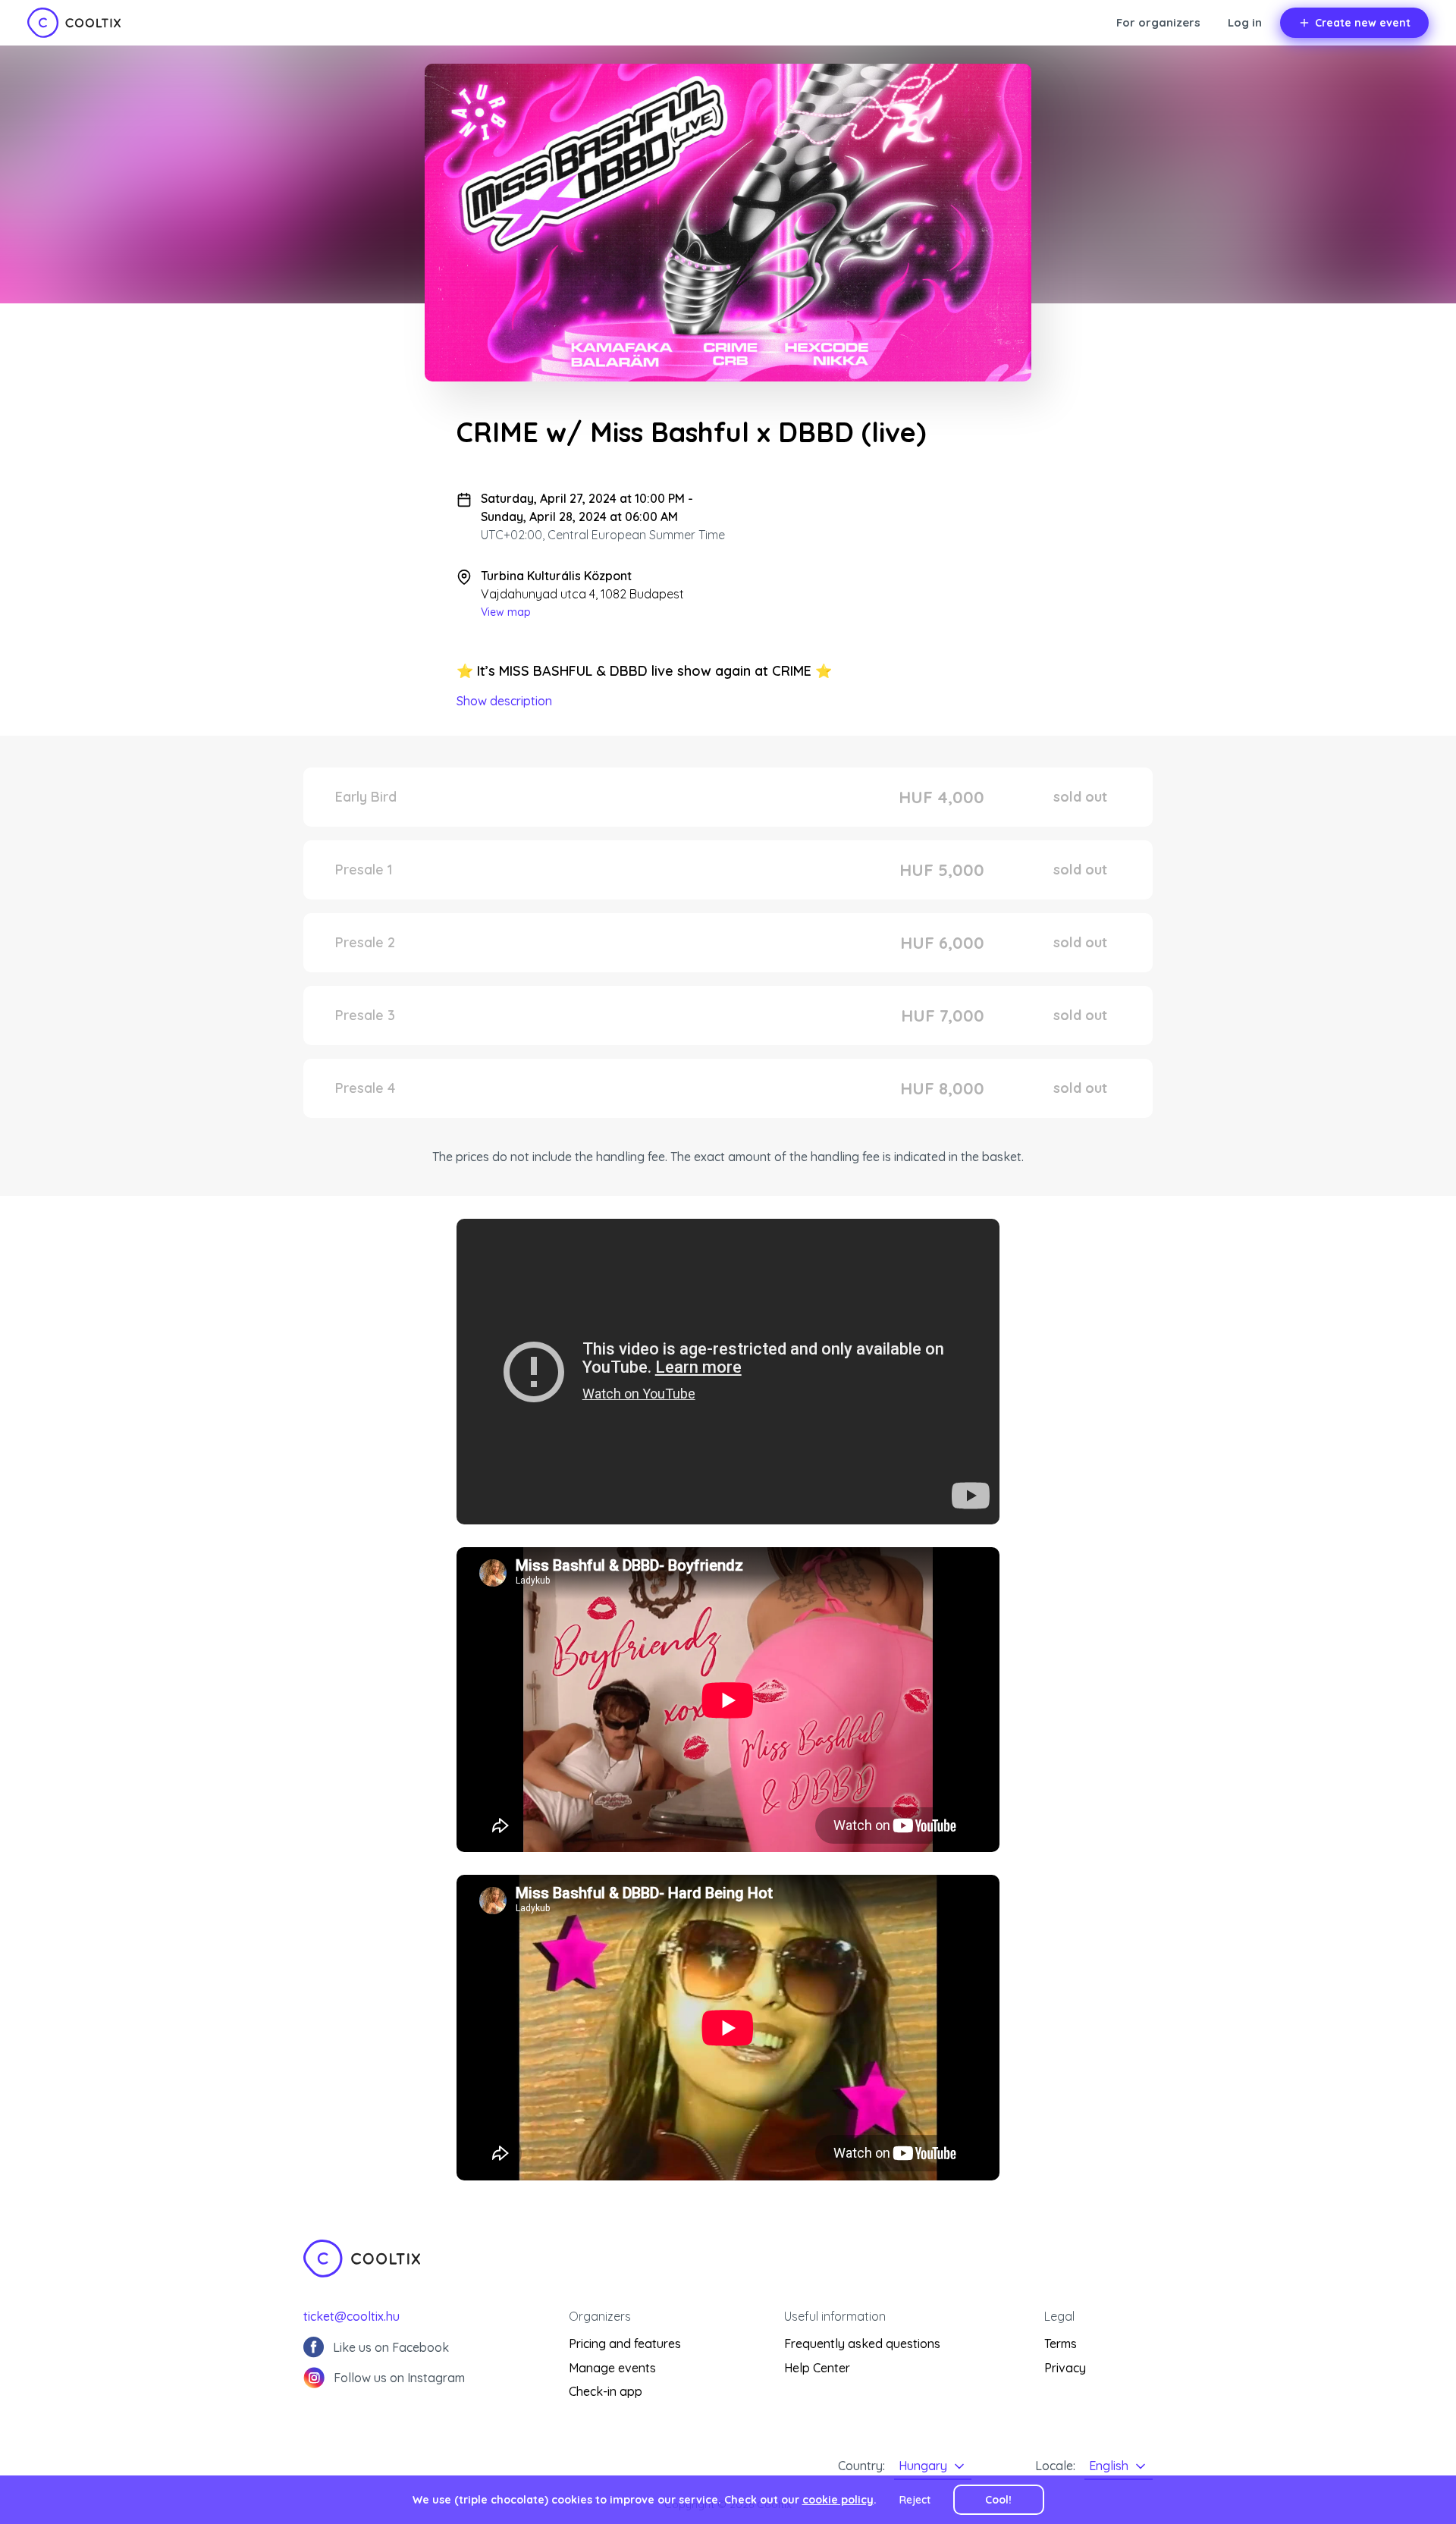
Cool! (998, 2500)
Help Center (817, 2368)
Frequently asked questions (862, 2343)
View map (506, 612)
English (1109, 2466)
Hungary (923, 2466)
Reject (915, 2500)
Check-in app (606, 2391)
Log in (1245, 22)
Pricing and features (625, 2343)
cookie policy (838, 2500)
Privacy (1065, 2368)
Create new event (1363, 23)
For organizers (1158, 22)
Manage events (612, 2368)
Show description (504, 701)
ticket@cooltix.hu (351, 2316)
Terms (1061, 2343)
